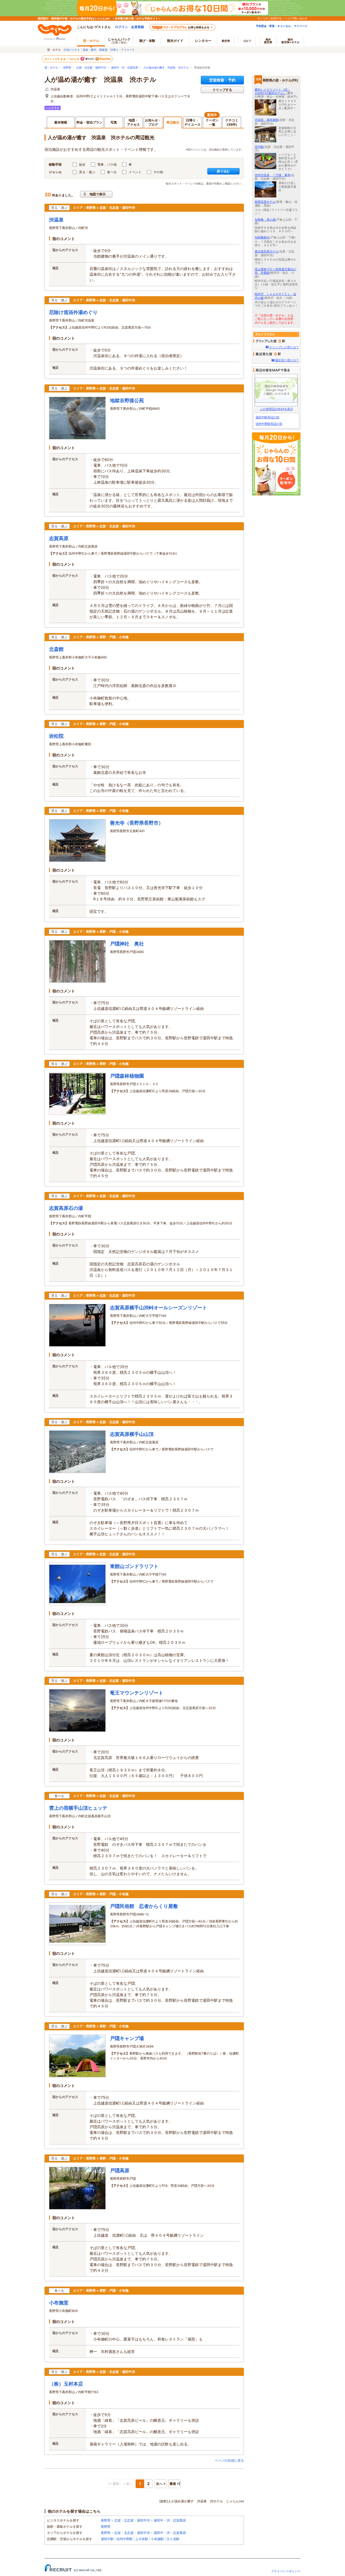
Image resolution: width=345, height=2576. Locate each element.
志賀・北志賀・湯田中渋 (91, 68)
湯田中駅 (107, 2539)
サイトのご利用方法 (270, 18)
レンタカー (203, 41)
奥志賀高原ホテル (267, 251)
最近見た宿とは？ (287, 360)
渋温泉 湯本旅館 (267, 120)
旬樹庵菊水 (262, 237)
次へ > (161, 2484)
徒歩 (82, 164)
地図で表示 (98, 194)
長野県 (67, 68)
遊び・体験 (147, 41)
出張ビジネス (72, 50)
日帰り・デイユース (122, 50)
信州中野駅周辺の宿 (269, 424)
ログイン (122, 27)
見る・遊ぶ (87, 172)
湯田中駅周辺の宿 (267, 417)
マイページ (301, 26)
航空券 (226, 41)
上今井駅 (142, 2539)
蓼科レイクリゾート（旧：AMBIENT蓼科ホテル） (272, 91)
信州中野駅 (125, 2539)
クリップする (222, 90)
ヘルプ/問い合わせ (296, 18)
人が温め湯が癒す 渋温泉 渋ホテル (166, 68)
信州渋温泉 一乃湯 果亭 (272, 175)
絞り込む (223, 171)
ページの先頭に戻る (229, 2460)
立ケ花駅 (173, 2539)
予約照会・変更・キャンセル (273, 26)
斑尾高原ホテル (265, 202)
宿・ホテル (51, 68)
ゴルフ (247, 41)
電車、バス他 (107, 164)
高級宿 (103, 50)
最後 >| (175, 2484)
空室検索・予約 (222, 80)
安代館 (259, 147)
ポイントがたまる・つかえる (62, 59)
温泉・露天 (89, 50)
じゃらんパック (119, 41)
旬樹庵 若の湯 (265, 220)
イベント (135, 172)
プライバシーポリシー (286, 2571)
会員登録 (137, 27)
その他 (158, 172)
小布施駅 (157, 2539)
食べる (112, 172)
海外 (268, 41)
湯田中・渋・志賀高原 (125, 68)
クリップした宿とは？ (284, 347)
